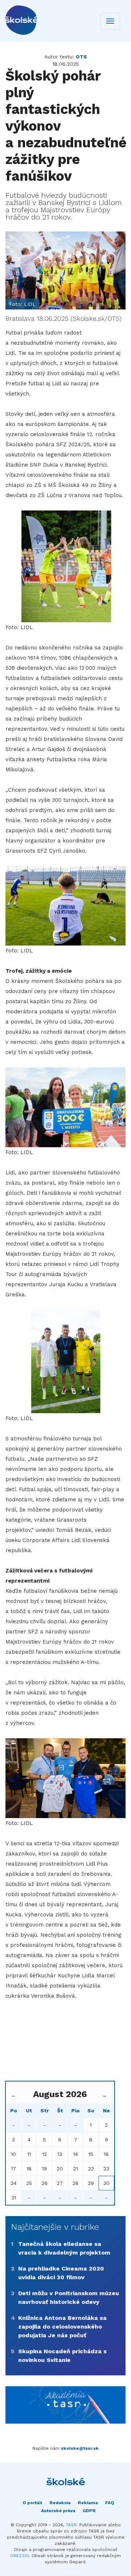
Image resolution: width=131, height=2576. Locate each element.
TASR (71, 2525)
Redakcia (60, 2503)
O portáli (32, 2503)
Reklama (88, 2503)
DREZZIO (20, 2556)
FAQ (110, 2503)
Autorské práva (58, 2511)
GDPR (89, 2511)
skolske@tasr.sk (80, 2448)
